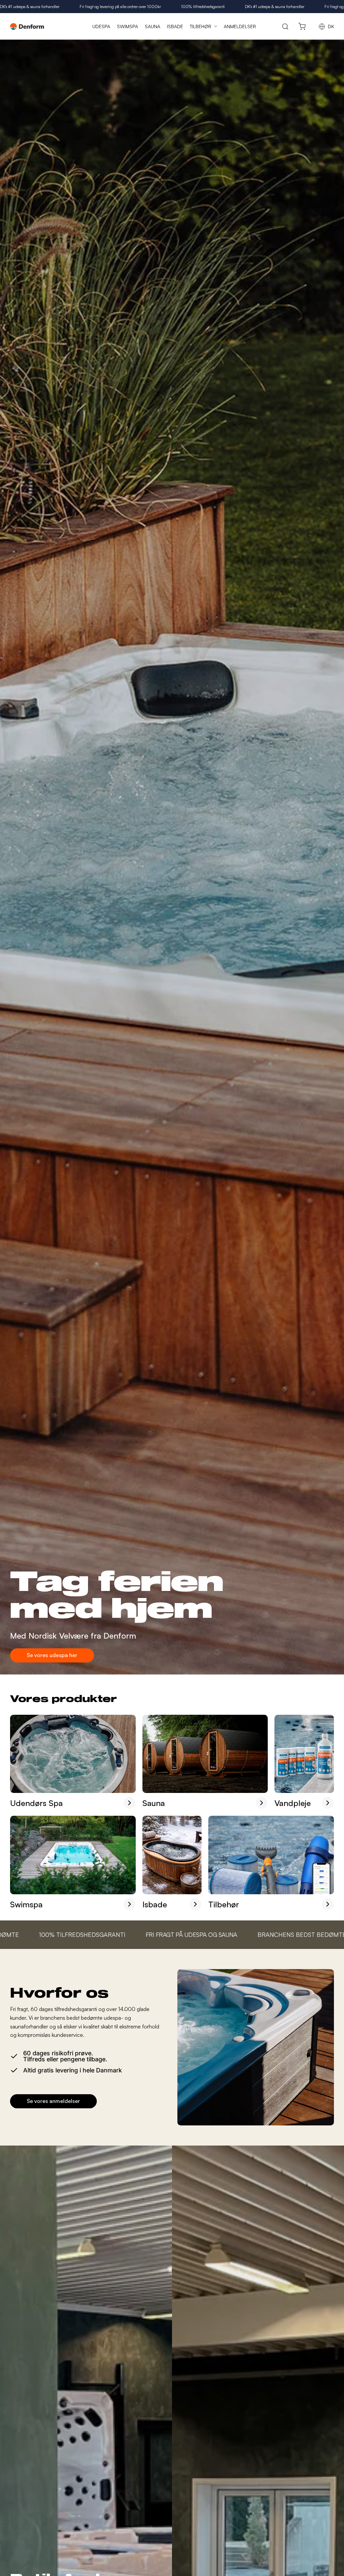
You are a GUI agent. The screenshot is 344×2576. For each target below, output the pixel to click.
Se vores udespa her (52, 1655)
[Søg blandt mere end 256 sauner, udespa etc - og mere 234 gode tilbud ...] (285, 26)
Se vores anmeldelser (53, 2101)
